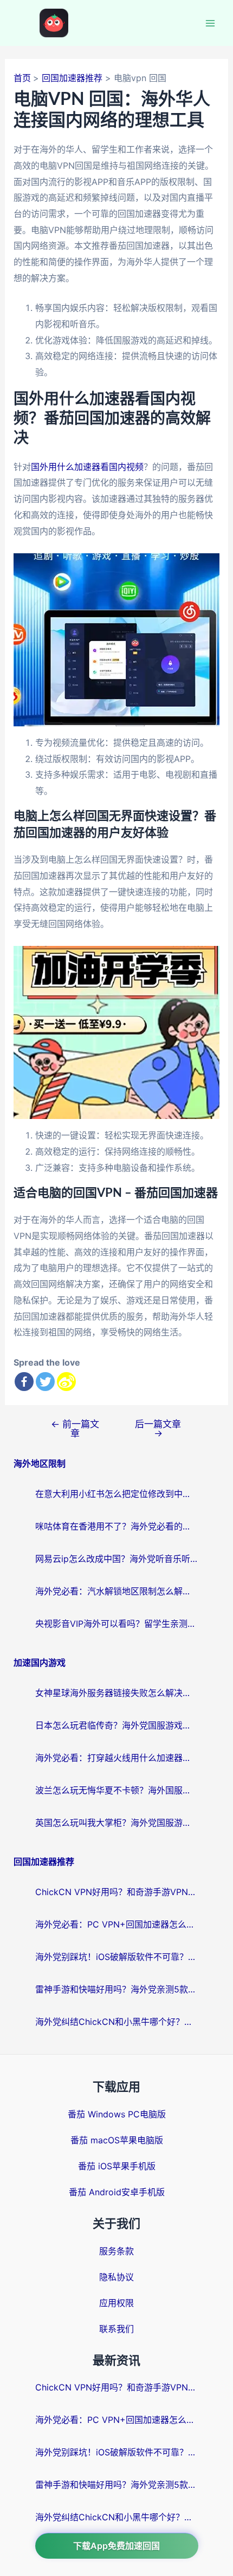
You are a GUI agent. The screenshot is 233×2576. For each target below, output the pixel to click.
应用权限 (116, 2303)
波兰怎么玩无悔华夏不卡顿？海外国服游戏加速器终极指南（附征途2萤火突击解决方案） (116, 1790)
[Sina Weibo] (66, 1382)
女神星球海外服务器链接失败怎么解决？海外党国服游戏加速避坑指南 (116, 1693)
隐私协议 (116, 2277)
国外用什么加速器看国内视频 (87, 467)
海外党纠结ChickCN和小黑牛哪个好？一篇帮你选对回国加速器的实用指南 (116, 2022)
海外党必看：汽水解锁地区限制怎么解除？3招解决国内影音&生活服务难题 (116, 1591)
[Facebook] (24, 1382)
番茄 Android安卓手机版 (117, 2192)
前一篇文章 (75, 1428)
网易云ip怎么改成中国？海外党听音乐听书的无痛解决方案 (116, 1559)
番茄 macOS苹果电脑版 (117, 2140)
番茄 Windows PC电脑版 (117, 2114)
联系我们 (116, 2329)
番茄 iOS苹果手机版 (117, 2166)
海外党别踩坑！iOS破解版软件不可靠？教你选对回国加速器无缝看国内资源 (116, 1957)
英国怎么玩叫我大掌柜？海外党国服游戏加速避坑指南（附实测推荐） (116, 1823)
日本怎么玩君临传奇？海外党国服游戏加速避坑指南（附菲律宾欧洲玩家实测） (116, 1725)
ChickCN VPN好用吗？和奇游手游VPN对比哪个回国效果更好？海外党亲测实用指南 (116, 1892)
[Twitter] (45, 1382)
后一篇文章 (158, 1428)
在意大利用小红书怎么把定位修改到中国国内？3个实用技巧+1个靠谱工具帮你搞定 (116, 1494)
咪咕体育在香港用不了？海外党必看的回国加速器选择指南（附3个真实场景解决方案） (116, 1526)
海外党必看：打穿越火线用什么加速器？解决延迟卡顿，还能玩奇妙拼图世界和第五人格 (116, 1758)
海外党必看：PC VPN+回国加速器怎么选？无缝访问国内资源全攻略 (116, 1924)
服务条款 (116, 2251)
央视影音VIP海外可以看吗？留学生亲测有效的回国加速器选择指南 (116, 1624)
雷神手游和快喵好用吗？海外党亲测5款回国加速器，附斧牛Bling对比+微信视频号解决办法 (116, 1989)
